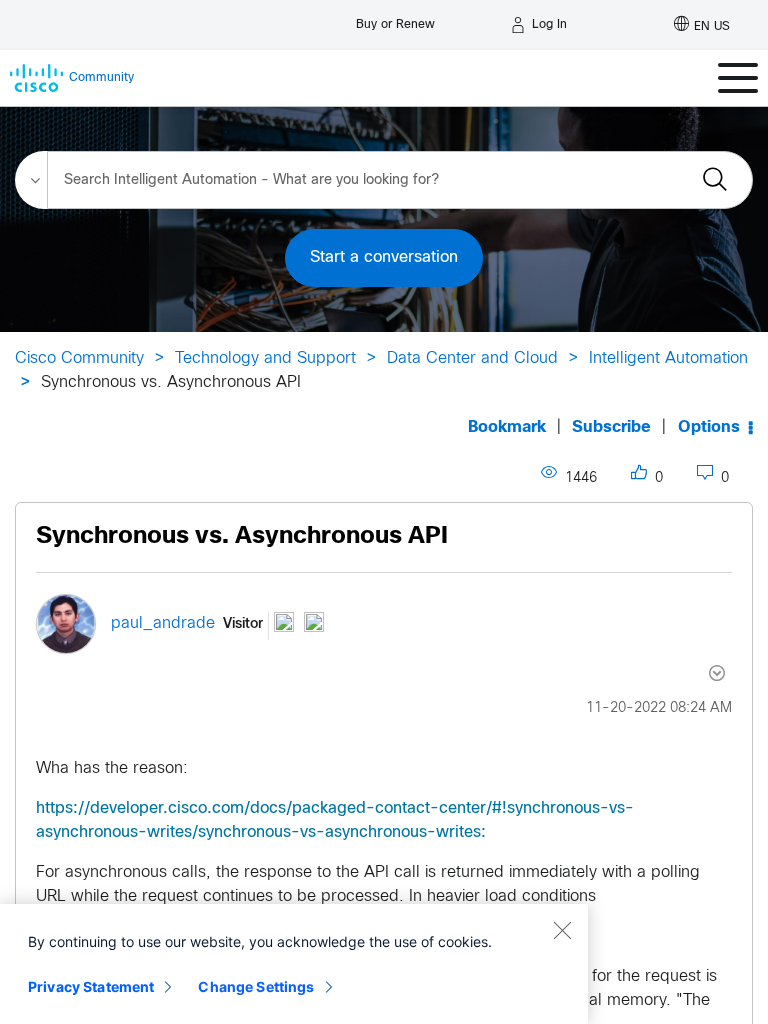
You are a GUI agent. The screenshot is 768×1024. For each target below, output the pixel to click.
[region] (294, 964)
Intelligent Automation (668, 358)
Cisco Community (79, 358)
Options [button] (709, 427)
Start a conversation (384, 257)
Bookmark (507, 427)
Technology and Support (265, 358)
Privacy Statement (91, 986)
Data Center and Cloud (472, 358)
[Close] (562, 930)
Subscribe (611, 427)
